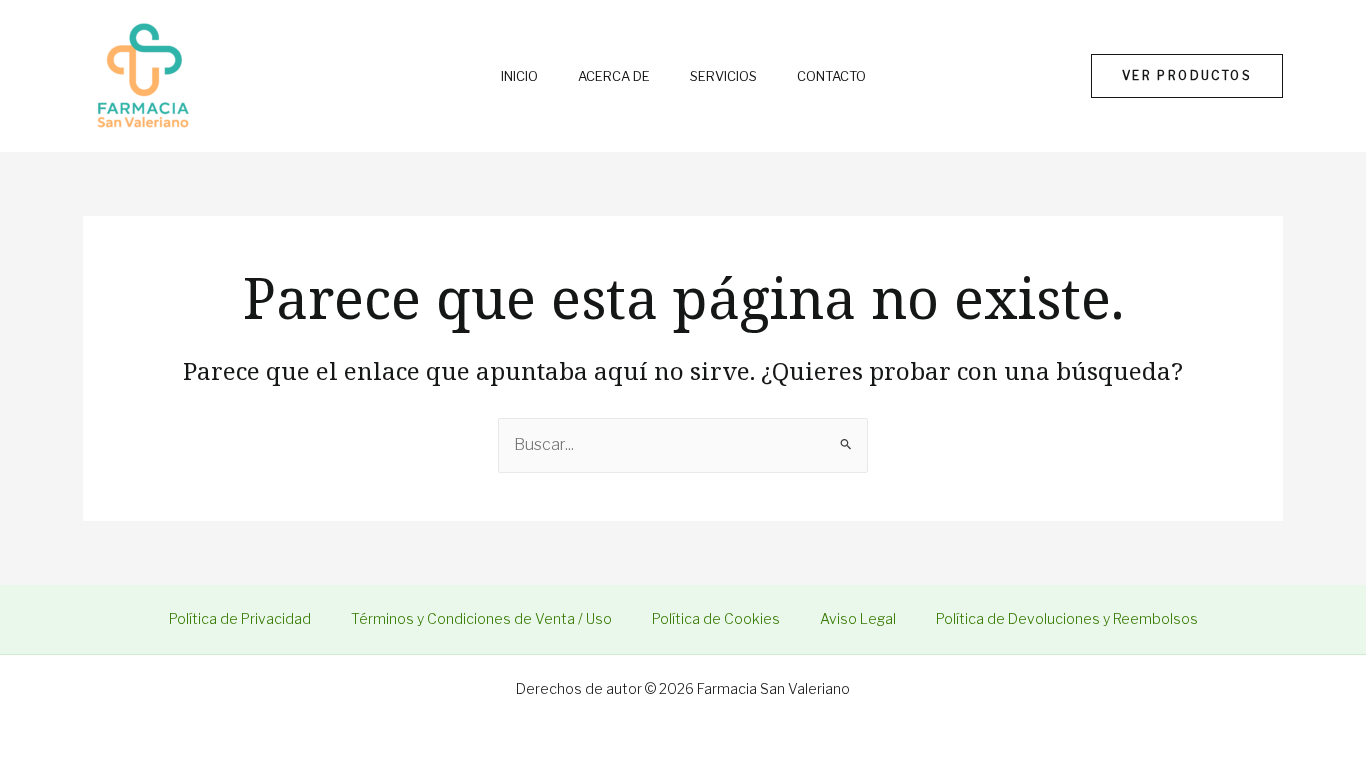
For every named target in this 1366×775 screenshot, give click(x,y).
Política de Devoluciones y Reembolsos (1067, 618)
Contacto (831, 76)
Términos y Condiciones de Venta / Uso (481, 618)
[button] (1187, 76)
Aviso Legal (858, 618)
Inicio (519, 76)
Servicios (723, 76)
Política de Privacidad (240, 618)
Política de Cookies (716, 618)
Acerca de (614, 76)
